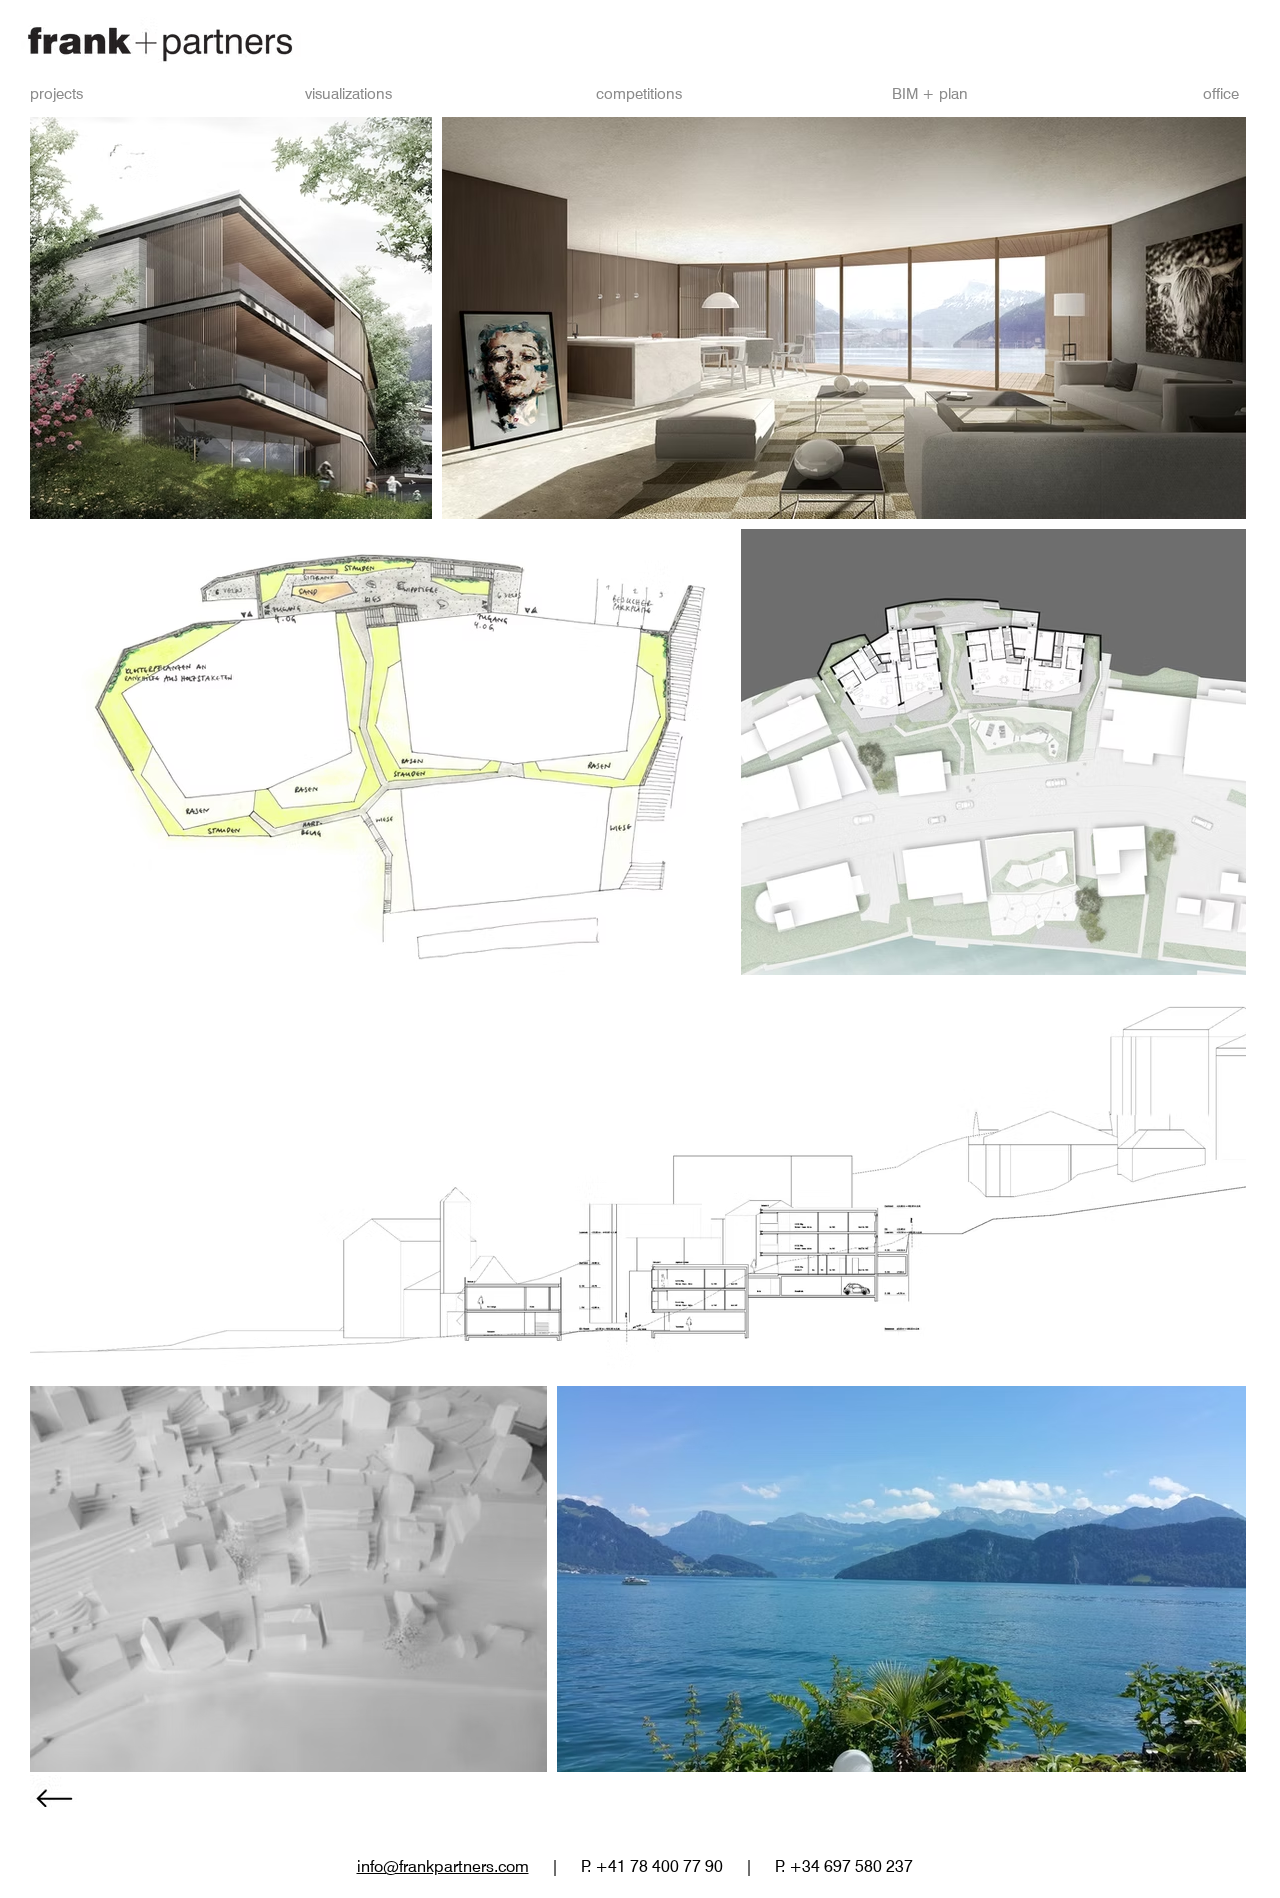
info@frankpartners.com (443, 1866)
